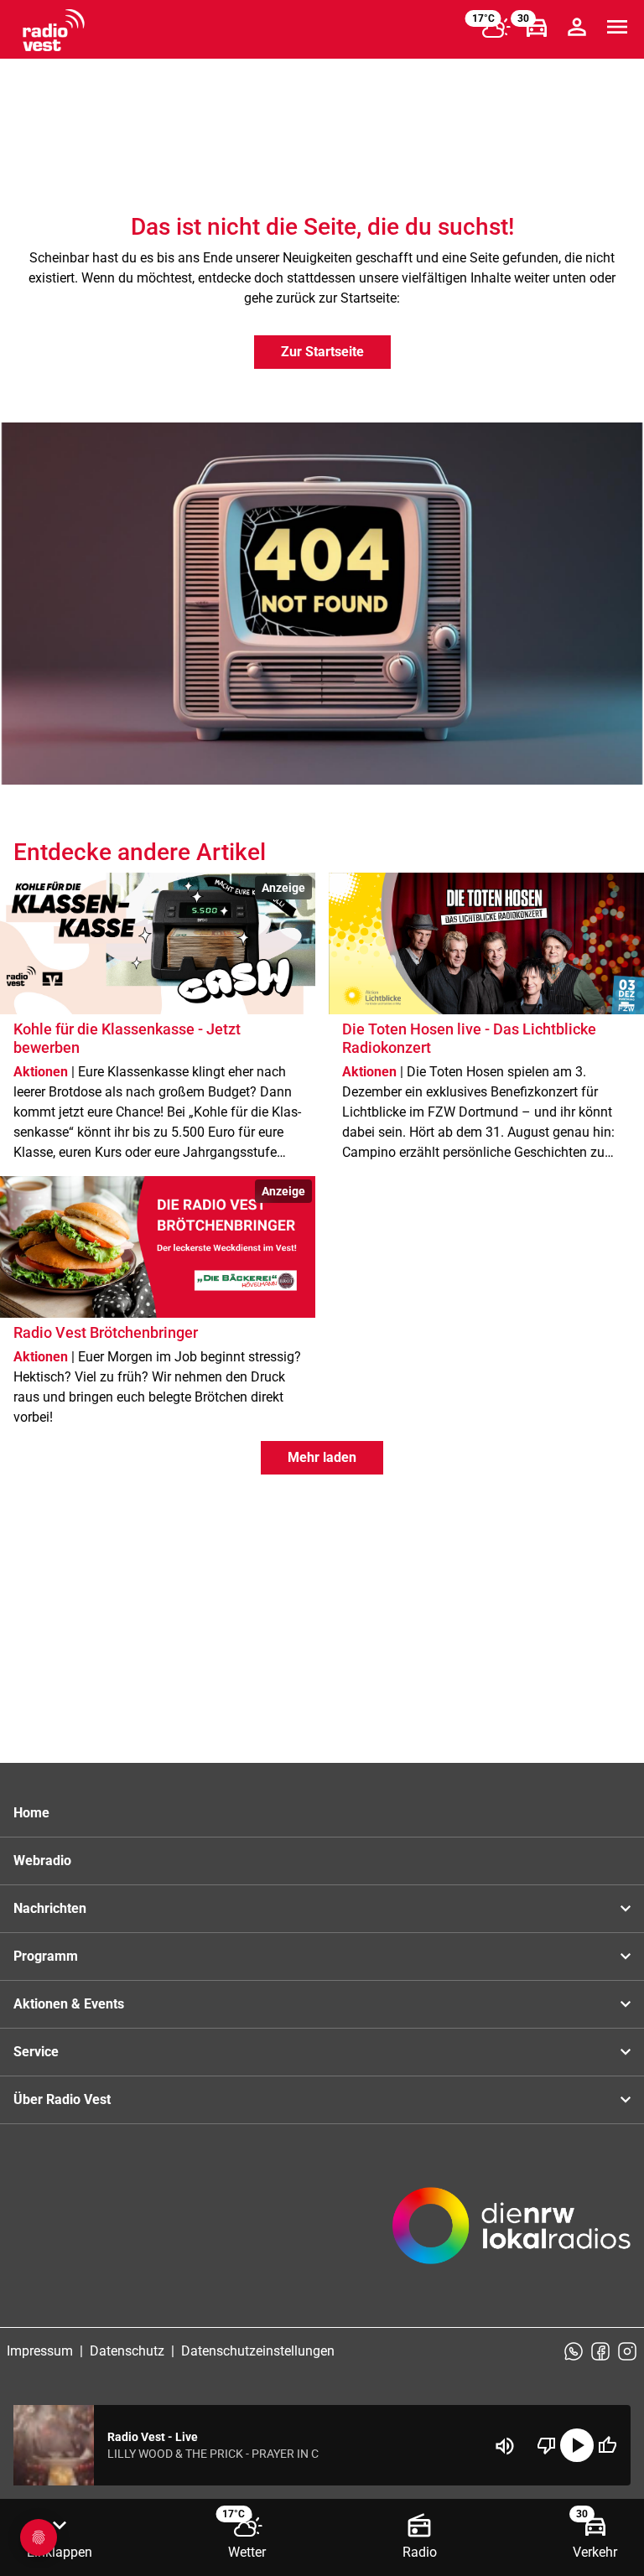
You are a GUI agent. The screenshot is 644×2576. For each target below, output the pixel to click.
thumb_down (547, 2445)
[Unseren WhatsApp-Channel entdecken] (574, 2351)
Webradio (42, 1861)
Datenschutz (127, 2351)
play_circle (577, 2445)
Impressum (40, 2351)
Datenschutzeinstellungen (258, 2351)
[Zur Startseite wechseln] (54, 30)
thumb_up (607, 2445)
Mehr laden (322, 1457)
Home (31, 1813)
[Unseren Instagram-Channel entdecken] (627, 2351)
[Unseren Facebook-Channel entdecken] (600, 2351)
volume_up (505, 2446)
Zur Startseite (322, 352)
